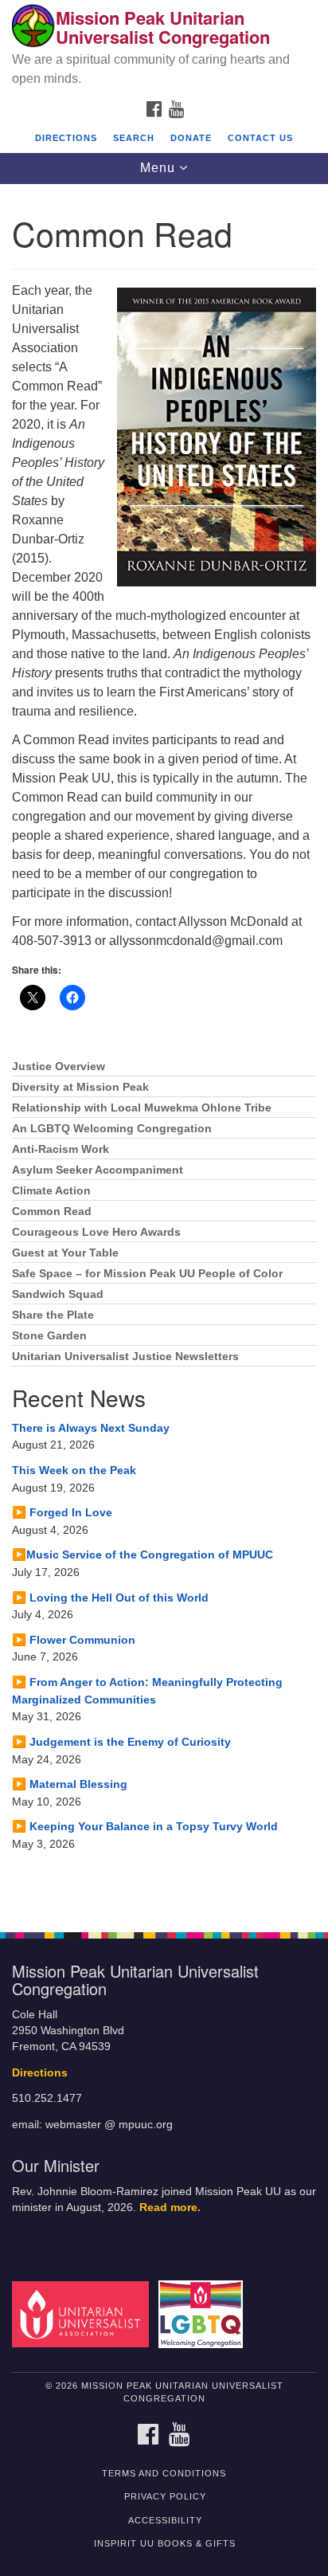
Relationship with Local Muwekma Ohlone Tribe (142, 1108)
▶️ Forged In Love (62, 1512)
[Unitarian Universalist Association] (84, 2313)
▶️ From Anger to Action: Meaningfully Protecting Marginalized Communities (147, 1691)
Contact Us (260, 138)
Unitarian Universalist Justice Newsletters (125, 1357)
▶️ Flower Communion (74, 1640)
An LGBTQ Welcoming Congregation (112, 1129)
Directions (66, 138)
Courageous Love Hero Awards (96, 1232)
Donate (191, 138)
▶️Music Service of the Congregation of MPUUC (143, 1555)
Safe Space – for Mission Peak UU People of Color (147, 1274)
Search (134, 138)
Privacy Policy (165, 2496)
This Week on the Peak (74, 1470)
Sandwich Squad (58, 1294)
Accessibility (165, 2520)
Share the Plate (53, 1315)
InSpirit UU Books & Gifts (165, 2543)
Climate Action (51, 1191)
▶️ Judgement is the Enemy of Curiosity (121, 1742)
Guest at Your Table (65, 1253)
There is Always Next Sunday (91, 1428)
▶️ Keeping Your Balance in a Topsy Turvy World (145, 1826)
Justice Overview (59, 1066)
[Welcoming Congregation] (204, 2313)
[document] (164, 1049)
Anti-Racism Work (61, 1149)
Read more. (170, 2207)
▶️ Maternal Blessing (70, 1784)
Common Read (52, 1212)
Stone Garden (49, 1336)
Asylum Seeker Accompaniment (98, 1170)
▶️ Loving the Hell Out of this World (110, 1598)
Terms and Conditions (164, 2473)
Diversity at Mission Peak (80, 1087)
